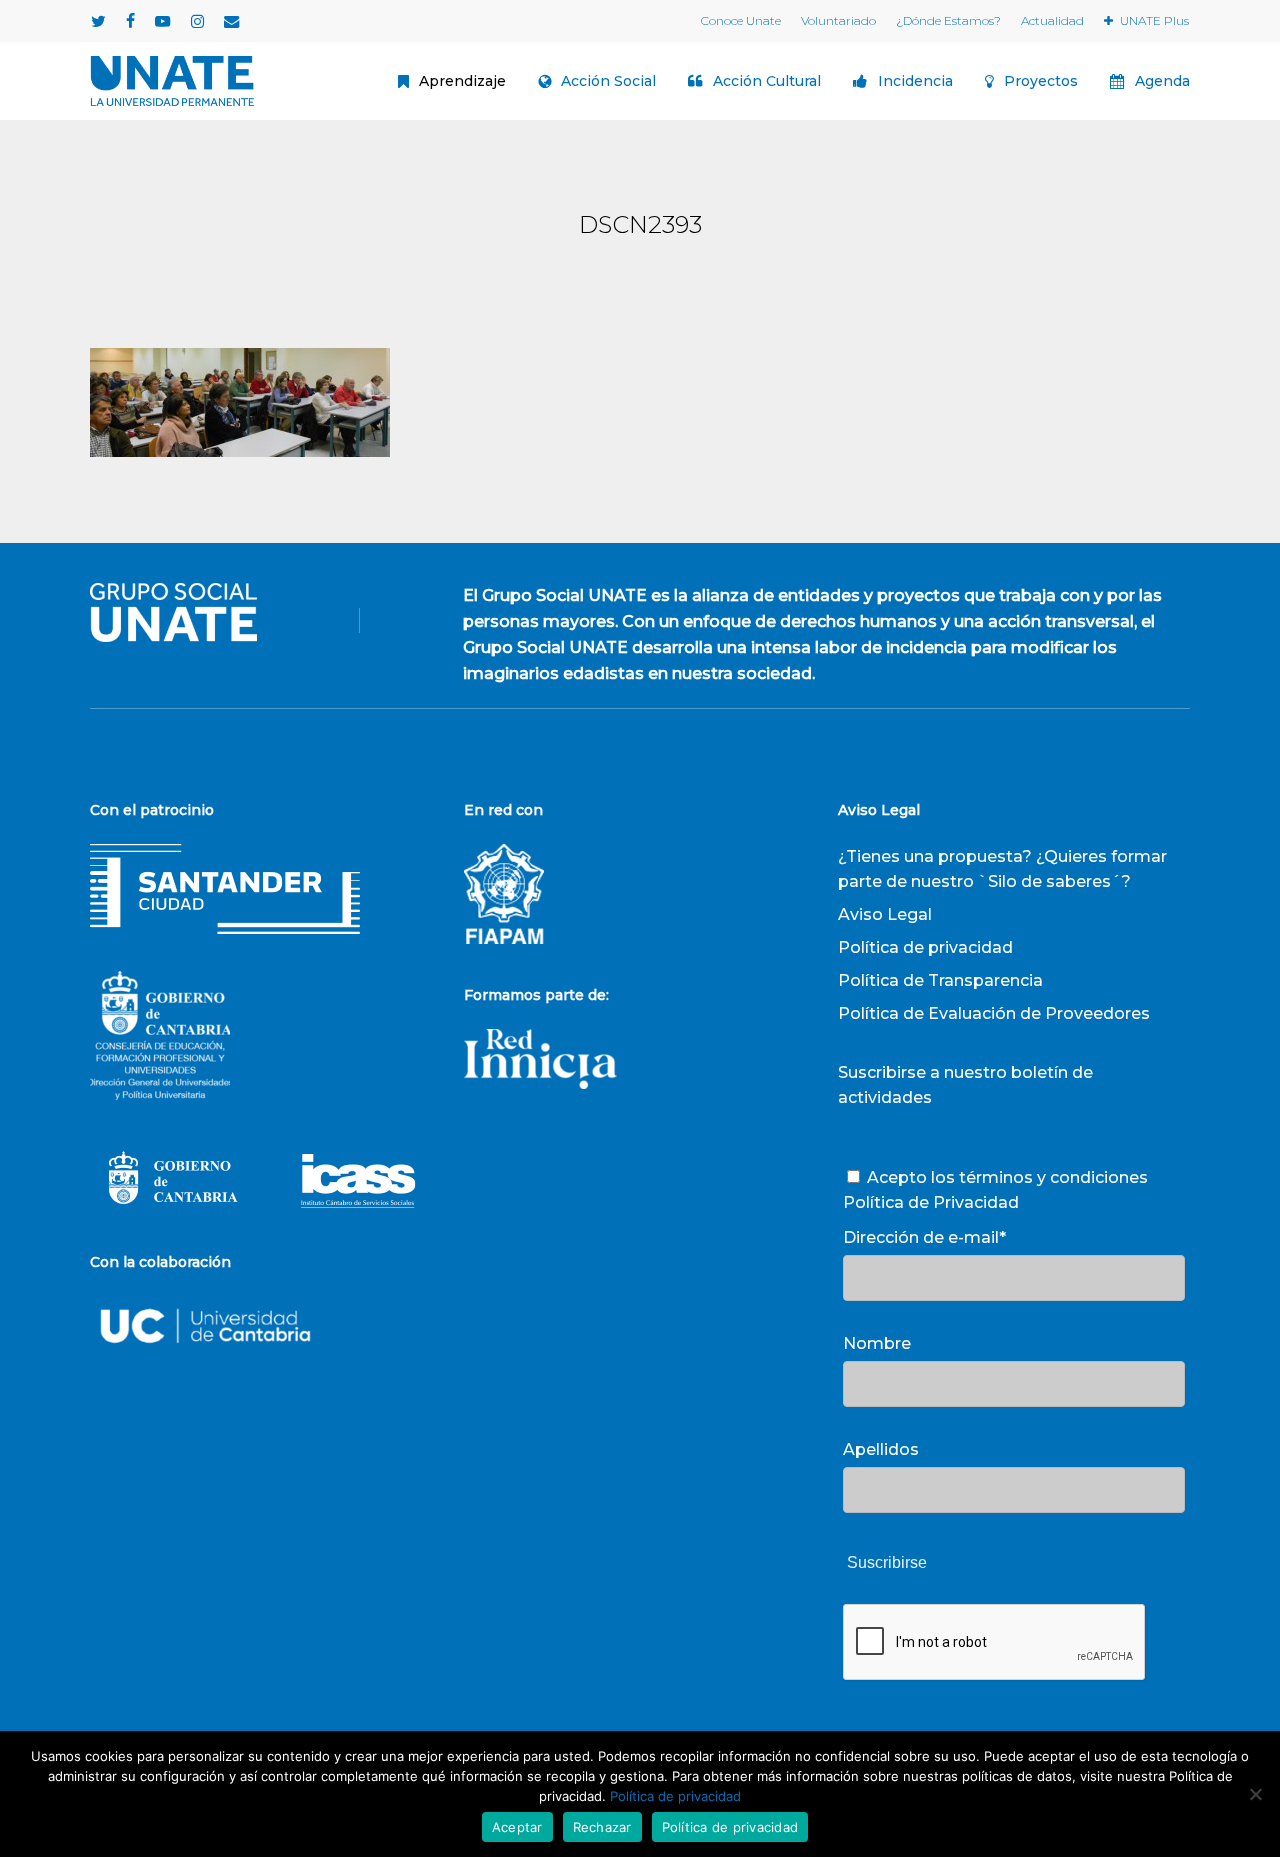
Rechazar (602, 1827)
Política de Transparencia (940, 980)
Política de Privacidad (931, 1202)
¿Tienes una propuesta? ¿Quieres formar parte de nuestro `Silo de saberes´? (1002, 869)
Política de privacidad (925, 947)
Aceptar (517, 1827)
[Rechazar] (1255, 1794)
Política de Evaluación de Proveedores (994, 1013)
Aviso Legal (885, 914)
